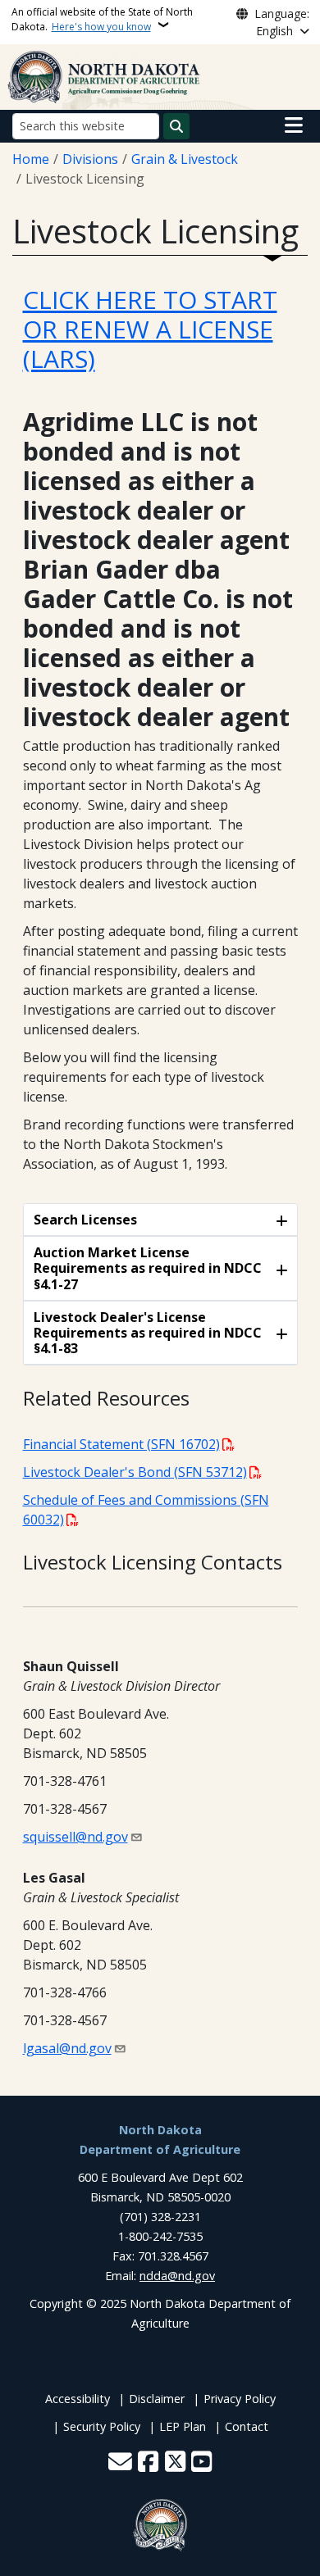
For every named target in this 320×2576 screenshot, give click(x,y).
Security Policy (102, 2426)
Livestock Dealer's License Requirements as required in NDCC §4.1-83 (148, 1333)
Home (31, 159)
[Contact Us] (120, 2463)
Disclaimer (157, 2399)
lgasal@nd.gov (67, 2048)
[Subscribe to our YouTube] (201, 2463)
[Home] (104, 75)
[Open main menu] (294, 125)
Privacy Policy (240, 2399)
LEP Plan (183, 2426)
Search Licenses (85, 1220)
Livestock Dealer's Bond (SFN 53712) (135, 1472)
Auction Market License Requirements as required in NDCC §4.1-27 (148, 1268)
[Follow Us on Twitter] (175, 2463)
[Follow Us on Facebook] (148, 2463)
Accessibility (78, 2399)
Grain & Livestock (185, 159)
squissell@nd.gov (75, 1837)
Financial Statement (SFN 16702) (121, 1444)
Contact (247, 2426)
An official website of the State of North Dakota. (102, 19)
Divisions (90, 159)
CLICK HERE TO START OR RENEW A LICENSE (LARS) (150, 329)
